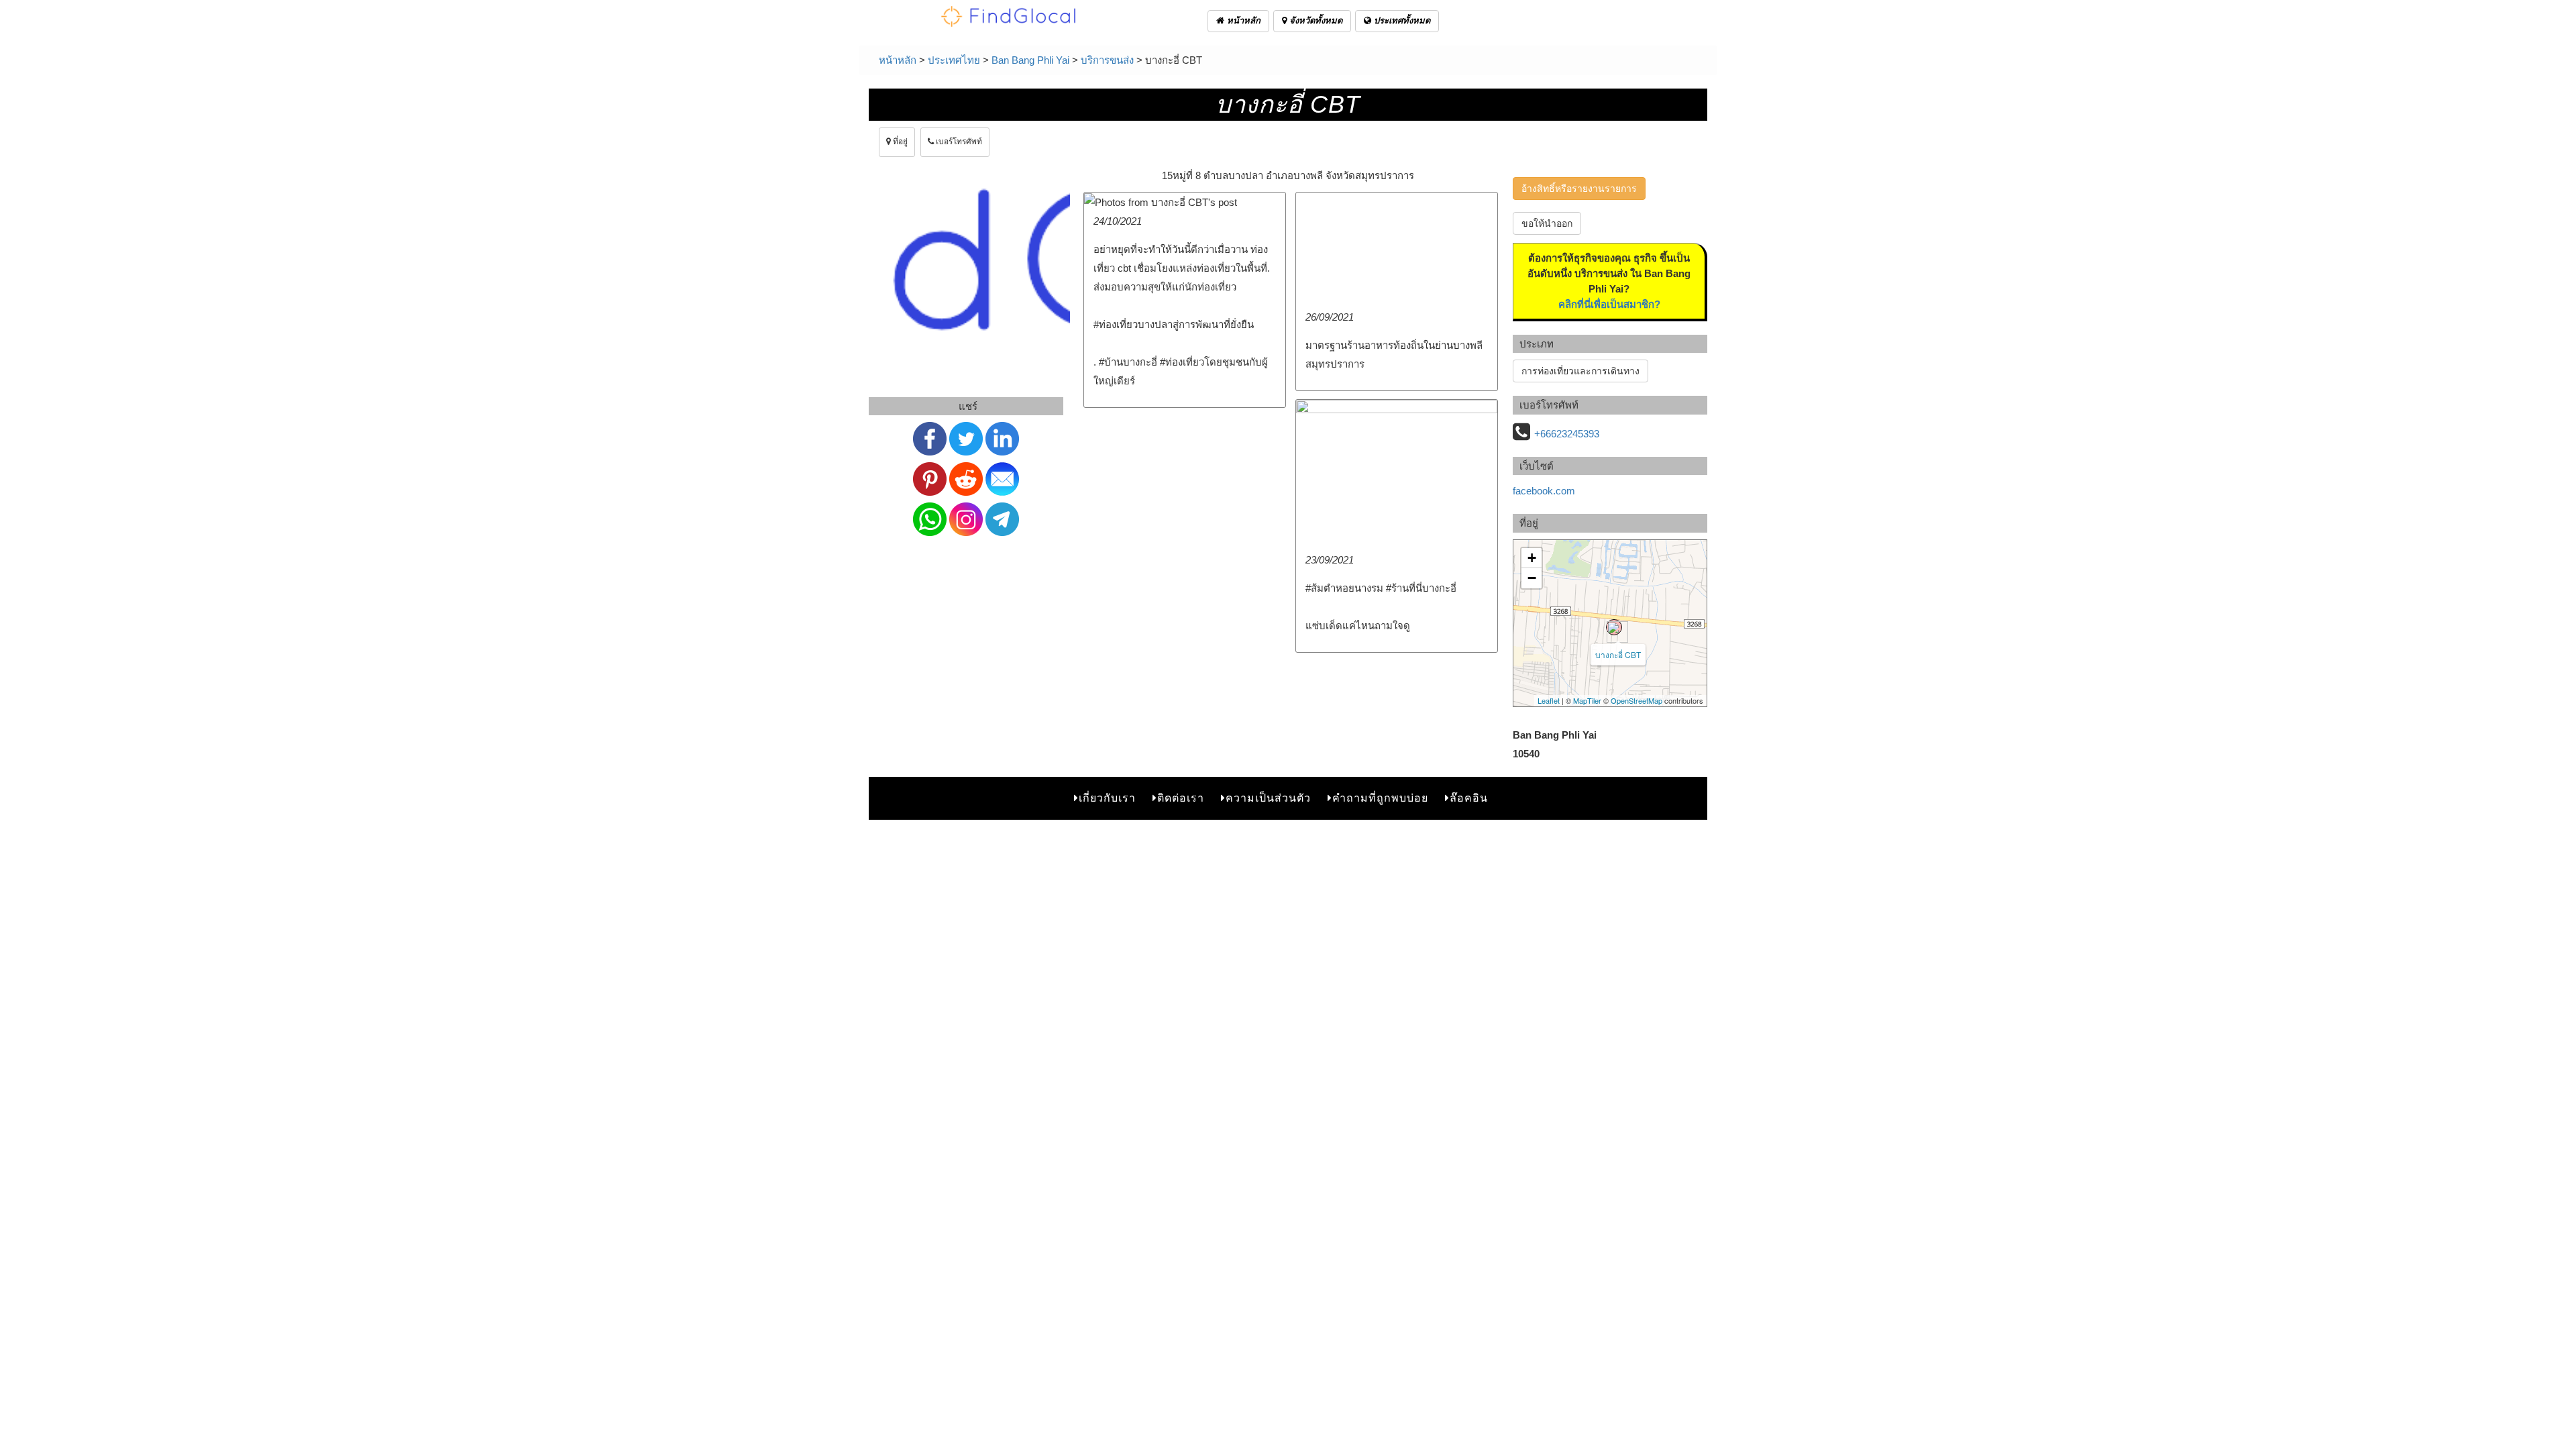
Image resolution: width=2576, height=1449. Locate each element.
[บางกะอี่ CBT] (1614, 627)
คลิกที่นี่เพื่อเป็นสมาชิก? (1609, 304)
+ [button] (1532, 558)
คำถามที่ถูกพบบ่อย (1380, 798)
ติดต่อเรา (1181, 798)
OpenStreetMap (1636, 700)
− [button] (1532, 578)
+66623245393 (1567, 434)
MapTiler (1587, 700)
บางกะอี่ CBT (1618, 654)
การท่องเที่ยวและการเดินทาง (1580, 371)
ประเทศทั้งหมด (1401, 20)
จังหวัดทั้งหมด (1314, 20)
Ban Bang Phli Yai (1030, 60)
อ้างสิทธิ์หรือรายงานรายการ (1579, 189)
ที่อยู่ (899, 142)
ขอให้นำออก (1547, 223)
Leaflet (1549, 700)
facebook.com (1544, 491)
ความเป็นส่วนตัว (1268, 798)
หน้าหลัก (1242, 20)
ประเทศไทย (954, 60)
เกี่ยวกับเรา (1107, 798)
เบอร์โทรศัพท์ (958, 142)
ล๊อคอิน (1469, 798)
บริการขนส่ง (1107, 60)
